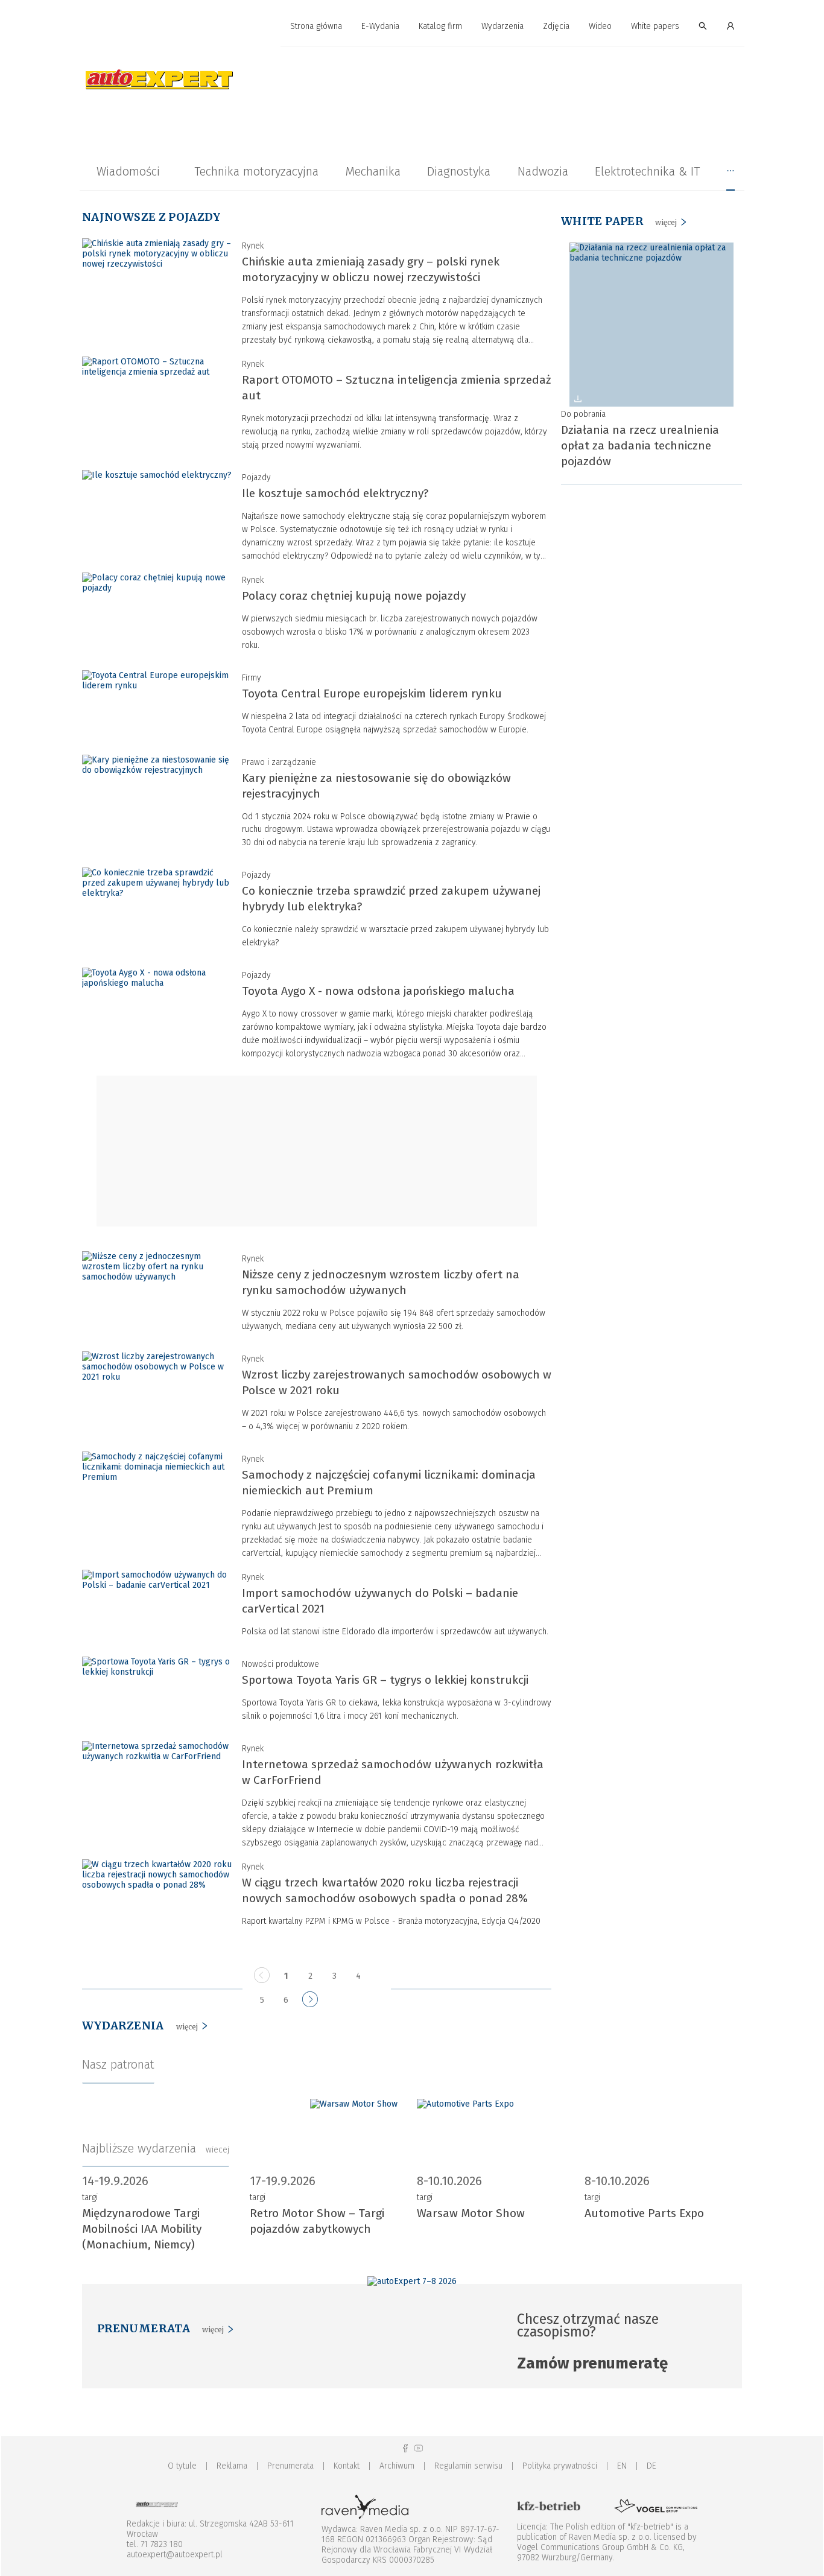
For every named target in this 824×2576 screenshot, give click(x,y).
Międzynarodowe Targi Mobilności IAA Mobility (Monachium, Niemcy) (142, 2229)
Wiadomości (128, 171)
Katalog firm (440, 26)
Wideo (600, 26)
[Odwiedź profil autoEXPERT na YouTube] (419, 2448)
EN (622, 2466)
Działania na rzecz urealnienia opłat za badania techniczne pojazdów (640, 446)
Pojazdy (256, 477)
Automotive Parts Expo (644, 2213)
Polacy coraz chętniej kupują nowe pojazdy (354, 596)
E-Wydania (380, 26)
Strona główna (316, 26)
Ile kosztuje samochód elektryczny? (335, 493)
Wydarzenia (502, 26)
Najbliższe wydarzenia (156, 2148)
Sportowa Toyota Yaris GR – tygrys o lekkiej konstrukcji (385, 1680)
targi (90, 2197)
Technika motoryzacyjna (256, 171)
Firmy (252, 678)
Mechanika (373, 171)
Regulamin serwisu (468, 2466)
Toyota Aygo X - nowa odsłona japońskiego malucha (378, 991)
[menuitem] (316, 27)
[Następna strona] (310, 2001)
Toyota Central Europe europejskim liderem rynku (372, 693)
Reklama (232, 2466)
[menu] (412, 27)
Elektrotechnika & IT (647, 171)
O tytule (182, 2466)
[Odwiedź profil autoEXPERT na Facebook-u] (405, 2448)
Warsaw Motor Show (471, 2213)
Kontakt (347, 2466)
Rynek (253, 246)
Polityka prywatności (560, 2466)
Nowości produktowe (280, 1664)
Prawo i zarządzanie (279, 762)
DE (651, 2466)
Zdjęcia (556, 26)
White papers (655, 26)
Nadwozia (543, 171)
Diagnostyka (459, 171)
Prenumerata (290, 2466)
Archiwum (397, 2466)
